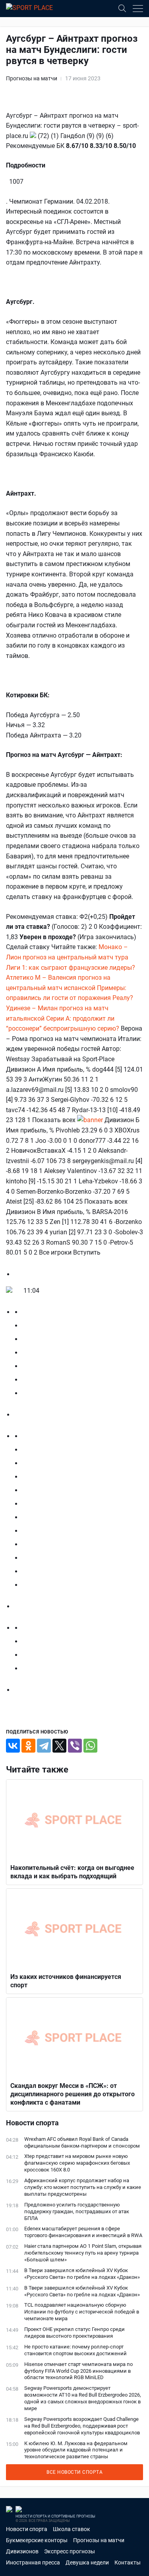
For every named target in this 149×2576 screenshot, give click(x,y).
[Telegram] (44, 1746)
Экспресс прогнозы (70, 2551)
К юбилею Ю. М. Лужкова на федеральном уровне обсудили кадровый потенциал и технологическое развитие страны (76, 2450)
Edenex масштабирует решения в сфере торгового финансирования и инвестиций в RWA (83, 2232)
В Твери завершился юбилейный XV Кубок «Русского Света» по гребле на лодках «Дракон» (82, 2274)
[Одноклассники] (28, 1746)
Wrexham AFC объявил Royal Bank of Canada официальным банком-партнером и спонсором (82, 2142)
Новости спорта (27, 2529)
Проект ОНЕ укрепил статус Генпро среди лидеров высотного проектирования (74, 2333)
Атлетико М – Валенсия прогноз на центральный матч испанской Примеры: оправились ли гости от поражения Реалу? (70, 988)
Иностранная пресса (33, 2562)
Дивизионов (22, 2551)
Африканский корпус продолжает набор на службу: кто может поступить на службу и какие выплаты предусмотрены (83, 2187)
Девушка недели (87, 2562)
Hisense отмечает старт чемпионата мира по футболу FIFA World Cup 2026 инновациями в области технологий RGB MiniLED (78, 2371)
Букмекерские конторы (37, 2540)
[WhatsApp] (90, 1746)
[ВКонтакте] (13, 1746)
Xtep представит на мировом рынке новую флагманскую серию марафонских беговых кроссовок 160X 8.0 (77, 2163)
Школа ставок (72, 2529)
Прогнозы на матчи (32, 78)
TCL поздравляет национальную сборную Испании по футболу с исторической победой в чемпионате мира (82, 2312)
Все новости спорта (74, 2472)
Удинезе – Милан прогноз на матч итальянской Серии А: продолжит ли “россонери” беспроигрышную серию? (63, 1018)
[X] (59, 1746)
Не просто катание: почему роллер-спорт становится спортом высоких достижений (75, 2350)
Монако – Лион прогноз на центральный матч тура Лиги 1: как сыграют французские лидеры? (71, 957)
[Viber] (75, 1746)
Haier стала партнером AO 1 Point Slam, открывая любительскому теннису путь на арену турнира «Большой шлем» (83, 2253)
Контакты (128, 2562)
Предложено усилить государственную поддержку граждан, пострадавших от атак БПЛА (77, 2211)
